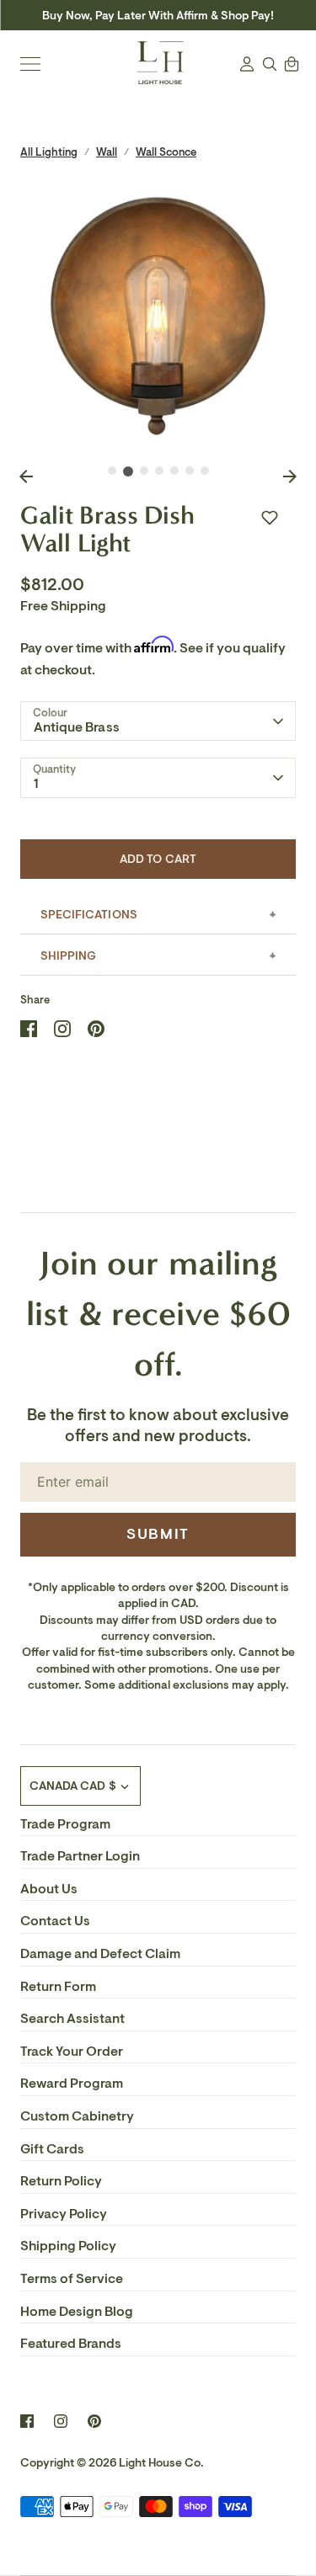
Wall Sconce (166, 152)
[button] (270, 518)
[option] (158, 316)
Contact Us (55, 1921)
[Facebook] (27, 2421)
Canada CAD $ (73, 1786)
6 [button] (190, 471)
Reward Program (72, 2084)
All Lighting (49, 152)
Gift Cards (52, 2149)
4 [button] (159, 471)
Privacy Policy (64, 2214)
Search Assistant (72, 2019)
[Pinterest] (94, 2421)
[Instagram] (61, 2421)
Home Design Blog (77, 2312)
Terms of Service (72, 2279)
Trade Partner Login (80, 1856)
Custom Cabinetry (77, 2116)
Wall (107, 152)
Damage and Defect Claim (100, 1954)
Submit (158, 1534)
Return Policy (61, 2181)
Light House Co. (161, 2463)
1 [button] (112, 471)
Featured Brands (71, 2344)
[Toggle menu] (30, 64)
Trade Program (65, 1824)
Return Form (58, 1987)
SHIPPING (68, 956)
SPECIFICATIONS (89, 915)
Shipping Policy (68, 2246)
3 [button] (144, 471)
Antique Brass (77, 727)
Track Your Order (72, 2052)
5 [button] (174, 471)
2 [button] (128, 471)
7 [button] (205, 471)
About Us (49, 1889)
